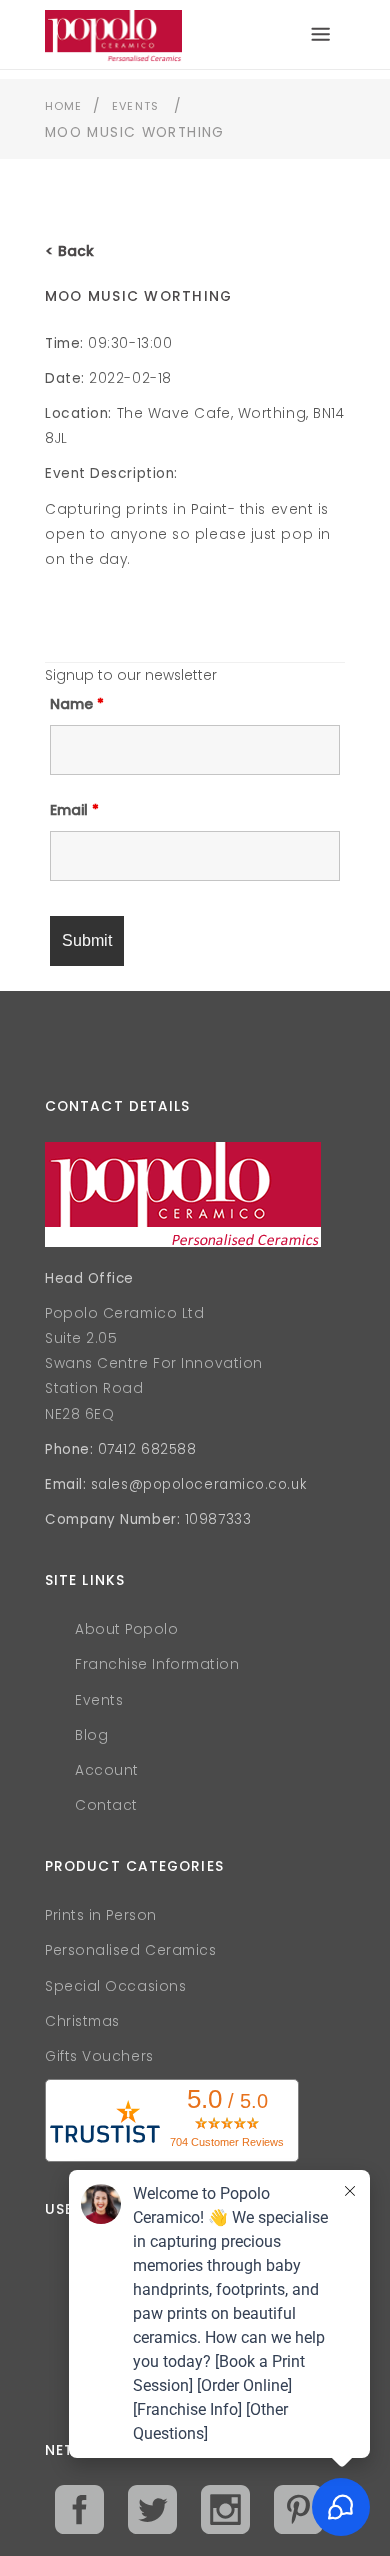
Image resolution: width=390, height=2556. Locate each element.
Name (77, 704)
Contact (106, 1805)
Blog (91, 1735)
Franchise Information (157, 1664)
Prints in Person (101, 1915)
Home (63, 106)
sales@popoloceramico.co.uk (198, 1484)
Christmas (82, 2021)
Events (135, 106)
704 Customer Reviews (227, 2142)
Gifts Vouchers (99, 2056)
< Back (69, 251)
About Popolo (127, 1629)
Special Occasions (115, 1986)
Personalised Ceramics (131, 1950)
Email (74, 810)
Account (107, 1770)
